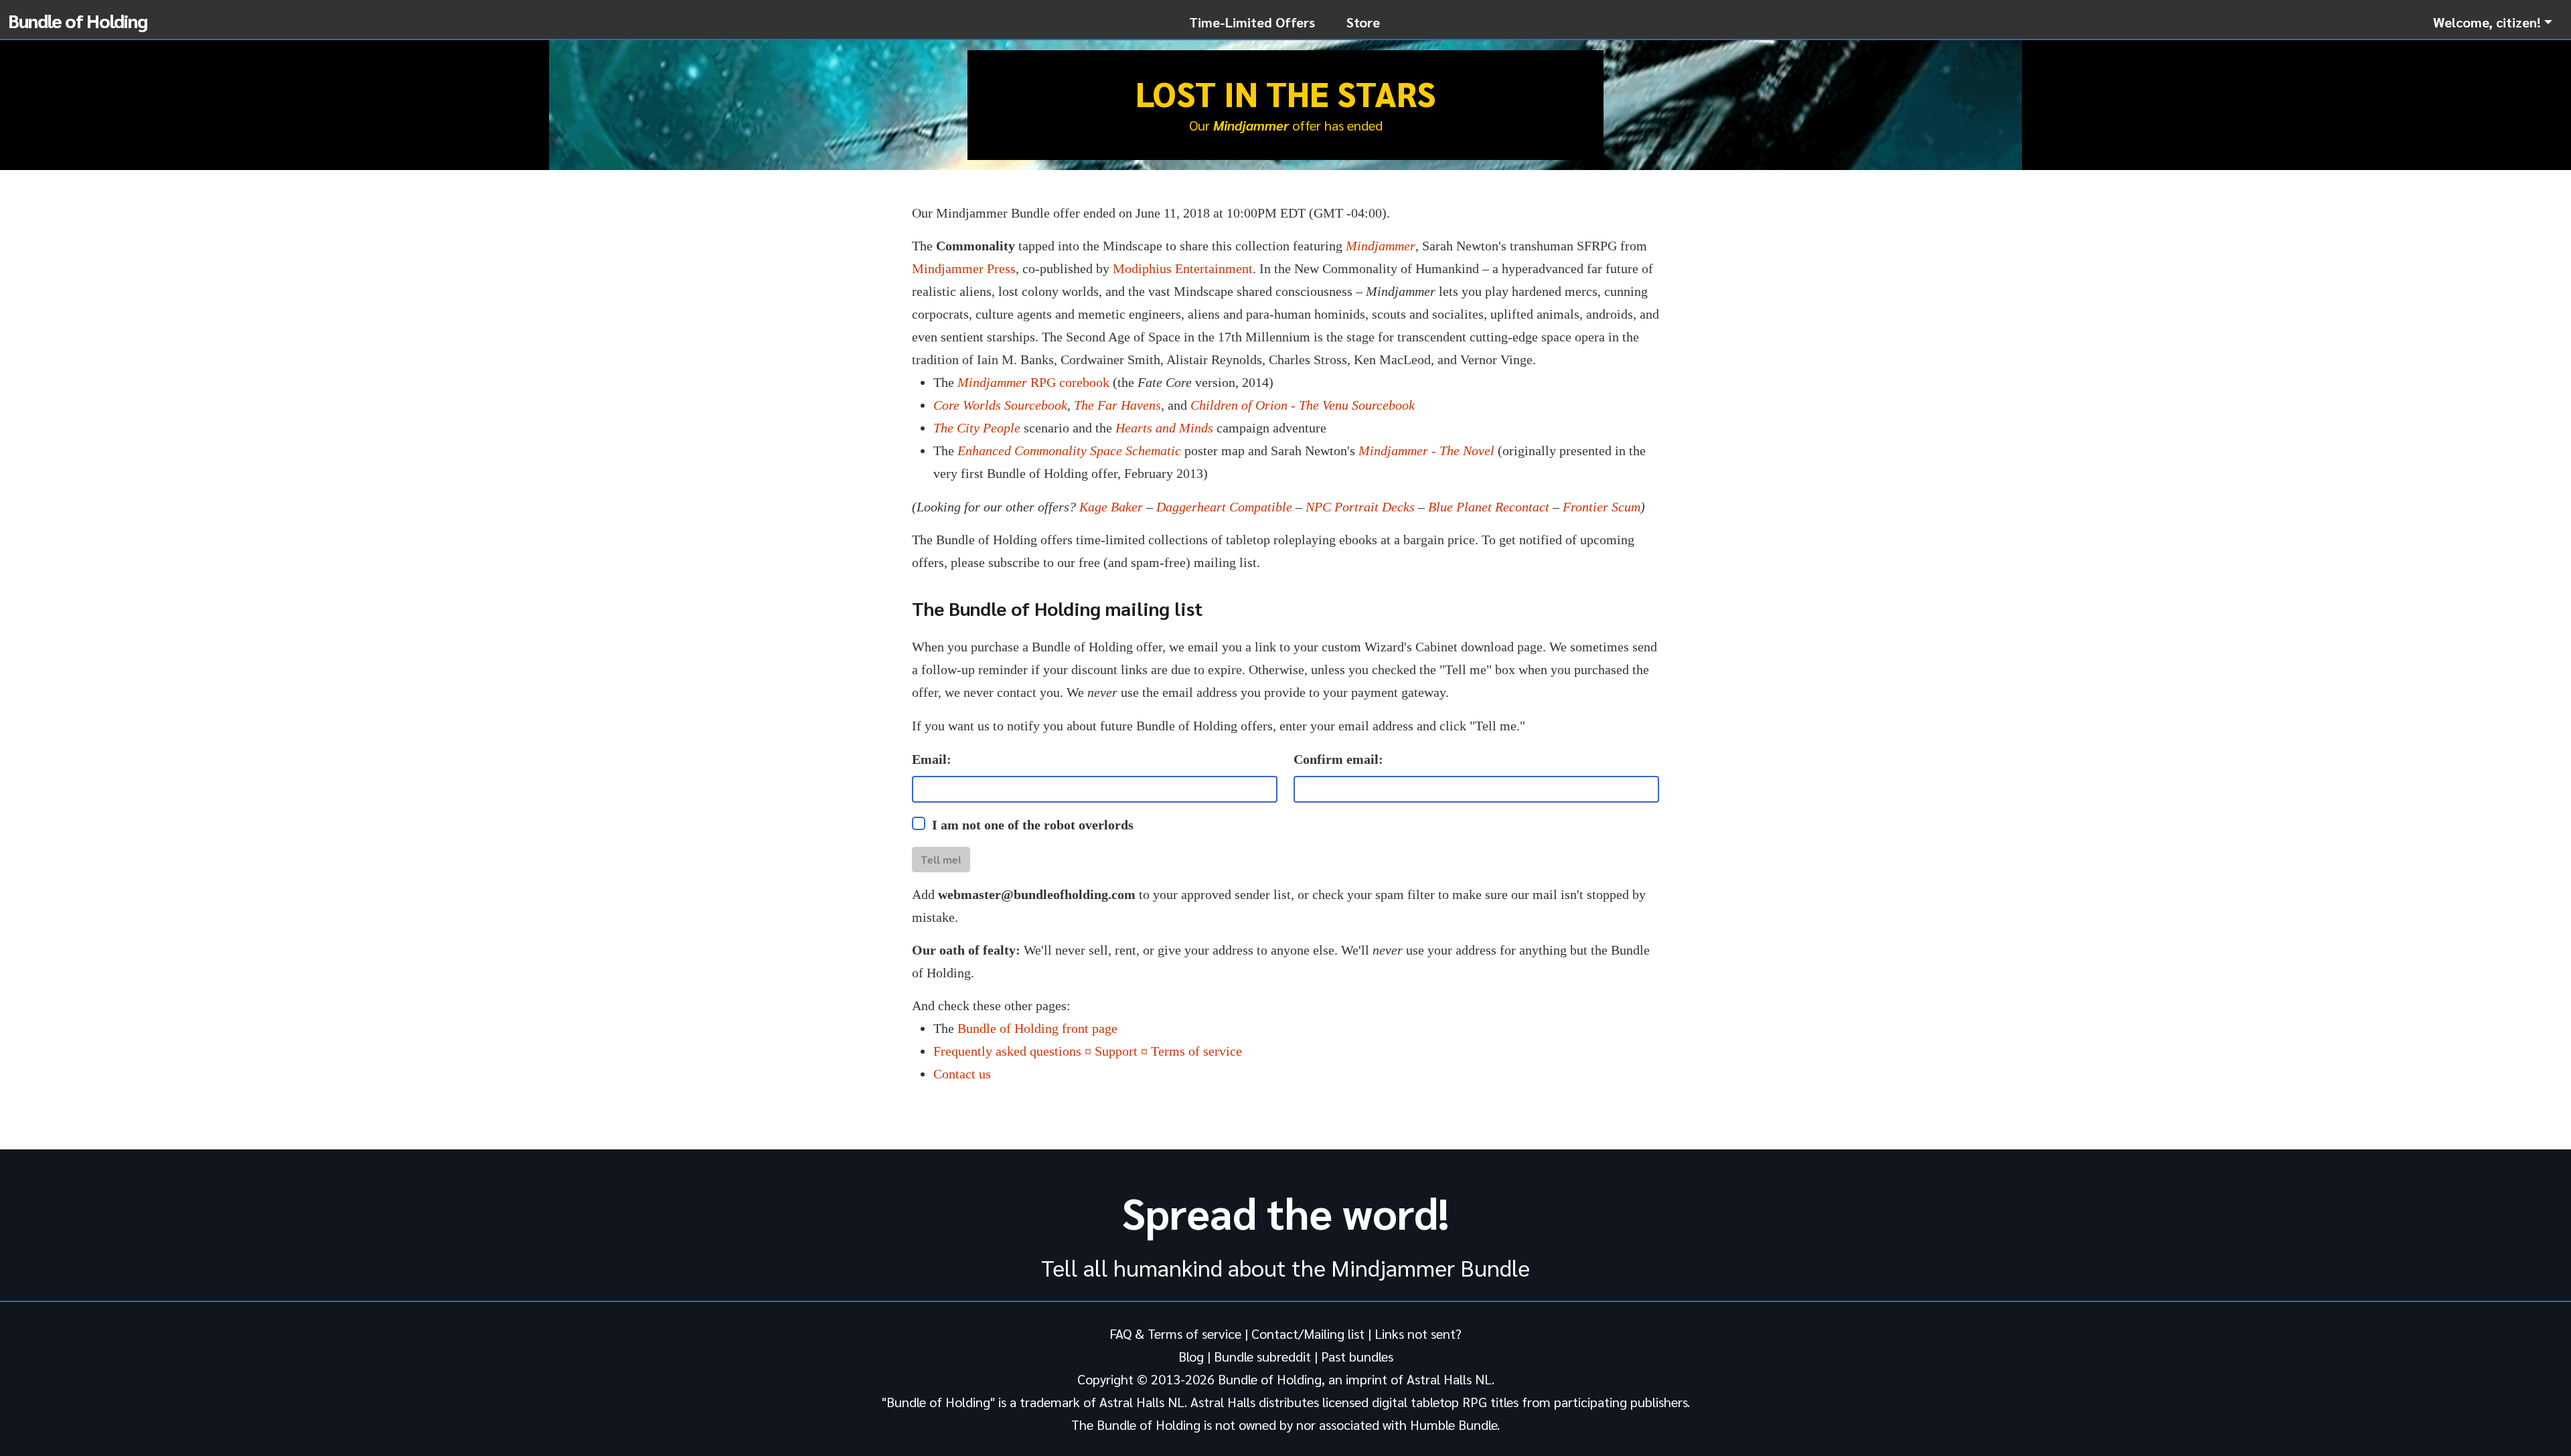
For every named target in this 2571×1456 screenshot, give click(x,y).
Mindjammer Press (964, 268)
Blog (1191, 1356)
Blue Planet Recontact (1489, 507)
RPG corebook (1033, 382)
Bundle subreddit (1262, 1356)
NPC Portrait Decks (1360, 507)
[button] (2493, 22)
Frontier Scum (1602, 507)
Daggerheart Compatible (1224, 507)
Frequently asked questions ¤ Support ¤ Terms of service (1088, 1051)
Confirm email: (1338, 759)
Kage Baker (1111, 507)
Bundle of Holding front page (1037, 1028)
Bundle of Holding (78, 20)
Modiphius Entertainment (1183, 268)
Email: (932, 759)
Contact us (962, 1074)
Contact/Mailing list (1308, 1333)
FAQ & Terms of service (1175, 1333)
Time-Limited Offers (1252, 22)
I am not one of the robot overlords (1033, 825)
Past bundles (1357, 1356)
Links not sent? (1418, 1333)
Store (1363, 22)
